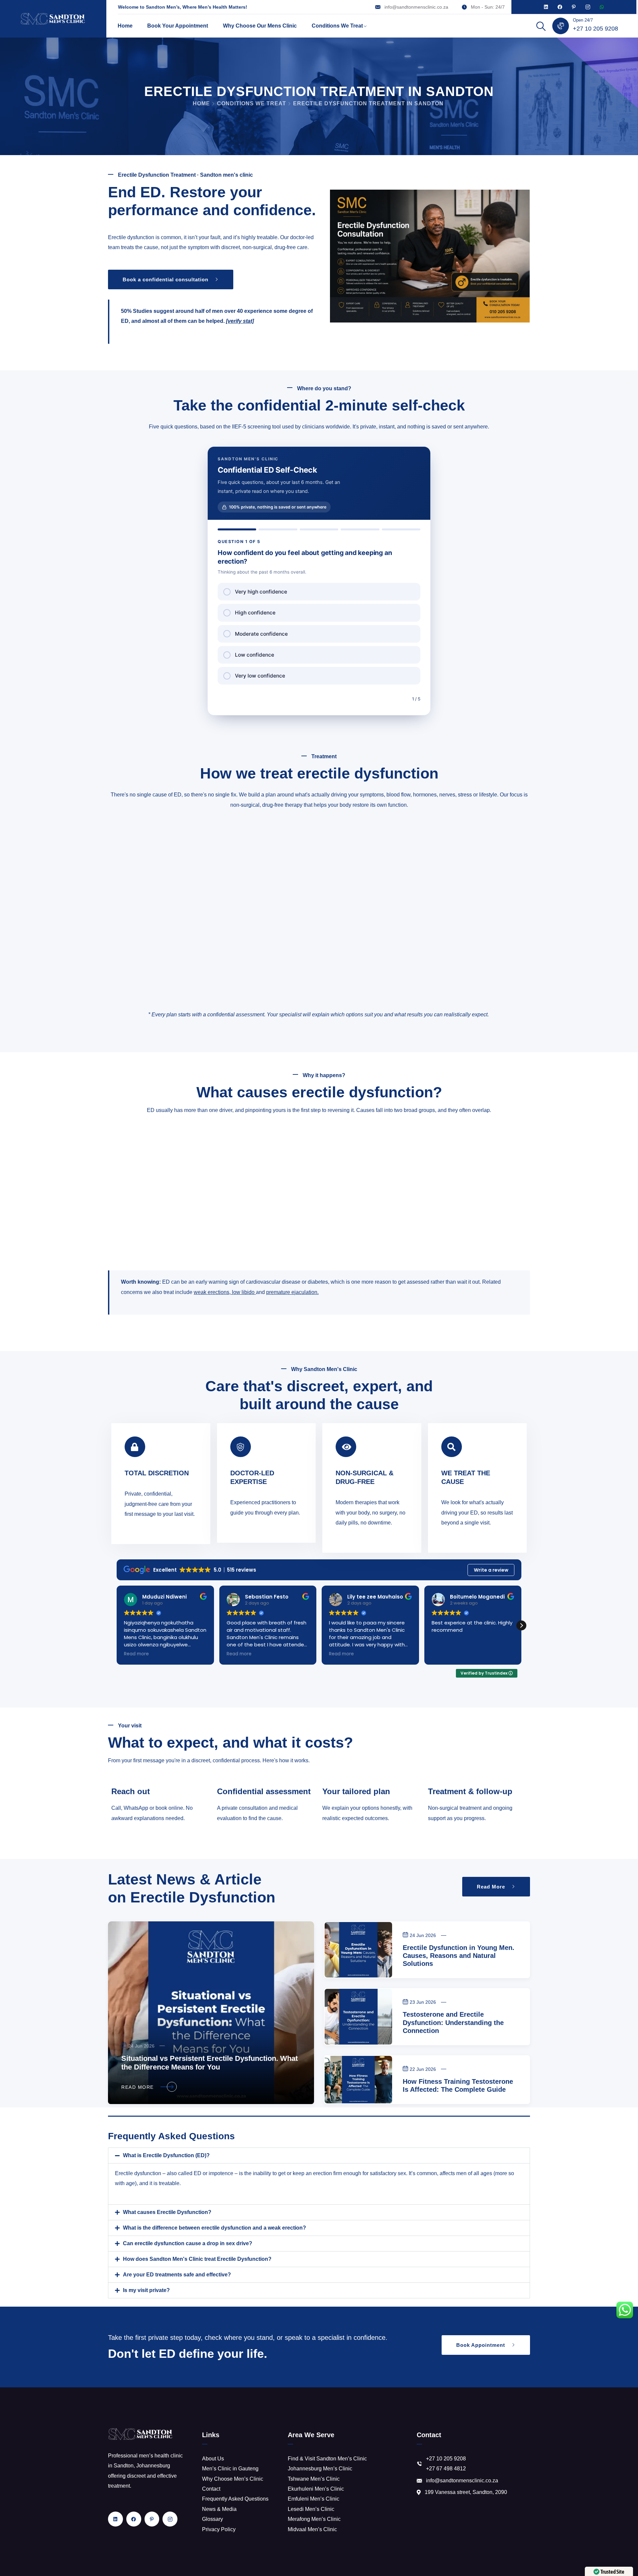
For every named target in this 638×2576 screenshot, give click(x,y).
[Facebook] (560, 7)
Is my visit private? (146, 2290)
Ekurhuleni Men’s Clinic (316, 2489)
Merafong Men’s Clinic (314, 2519)
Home (125, 26)
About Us (213, 2459)
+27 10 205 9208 (595, 29)
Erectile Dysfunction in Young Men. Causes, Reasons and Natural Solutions (459, 1956)
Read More (138, 2087)
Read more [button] (136, 1654)
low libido (243, 1292)
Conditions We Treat (337, 26)
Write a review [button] (491, 1570)
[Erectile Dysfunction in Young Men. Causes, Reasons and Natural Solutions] (358, 1950)
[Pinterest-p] (574, 7)
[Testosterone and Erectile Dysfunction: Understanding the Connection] (358, 2017)
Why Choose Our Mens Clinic (260, 26)
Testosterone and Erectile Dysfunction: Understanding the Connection (453, 2022)
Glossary (213, 2519)
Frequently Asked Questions (235, 2499)
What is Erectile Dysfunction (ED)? (166, 2155)
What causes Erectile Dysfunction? (167, 2212)
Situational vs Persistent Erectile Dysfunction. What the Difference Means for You (210, 2063)
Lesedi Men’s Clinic (311, 2509)
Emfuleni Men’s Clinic (314, 2499)
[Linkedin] (546, 7)
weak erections (212, 1292)
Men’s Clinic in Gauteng (230, 2469)
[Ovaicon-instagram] (588, 7)
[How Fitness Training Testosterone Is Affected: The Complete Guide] (358, 2080)
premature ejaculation (292, 1292)
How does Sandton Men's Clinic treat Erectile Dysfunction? (197, 2259)
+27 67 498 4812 (446, 2469)
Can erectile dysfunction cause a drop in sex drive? (188, 2243)
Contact (211, 2489)
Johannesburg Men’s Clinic (320, 2469)
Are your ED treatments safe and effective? (177, 2275)
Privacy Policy (219, 2529)
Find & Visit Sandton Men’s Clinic (327, 2459)
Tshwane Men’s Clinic (314, 2479)
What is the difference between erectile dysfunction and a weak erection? (214, 2228)
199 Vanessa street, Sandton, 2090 (466, 2492)
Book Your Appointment (178, 26)
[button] (521, 1625)
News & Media (219, 2509)
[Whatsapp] (602, 7)
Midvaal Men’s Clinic (312, 2529)
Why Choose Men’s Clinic (233, 2479)
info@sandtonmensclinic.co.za (416, 7)
